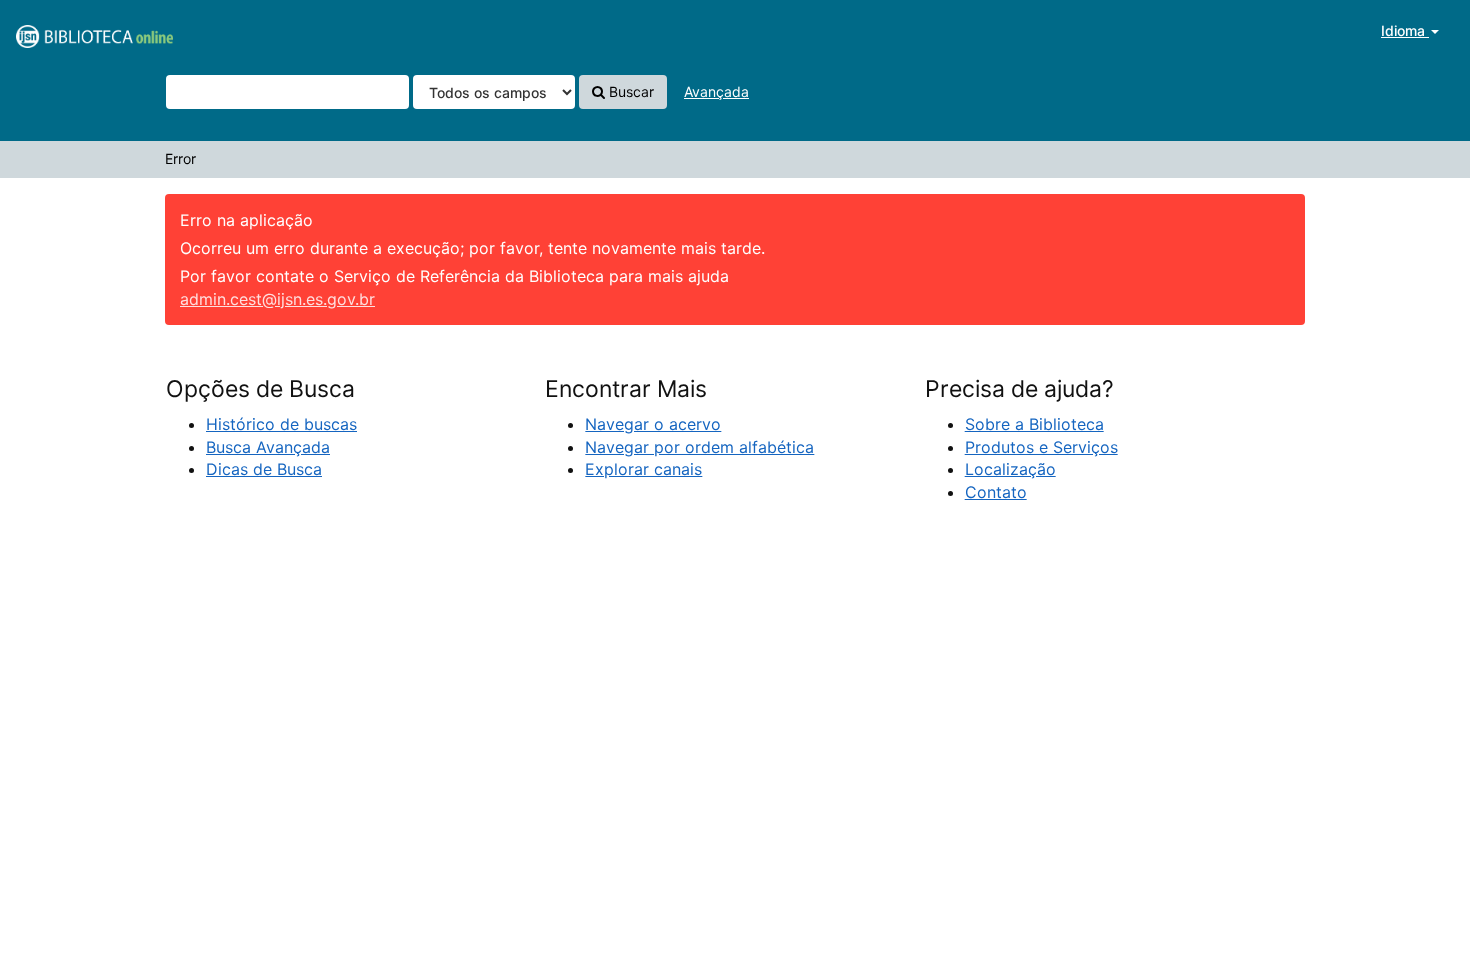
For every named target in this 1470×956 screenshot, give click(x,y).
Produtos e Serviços (1041, 447)
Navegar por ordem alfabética (699, 447)
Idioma (1405, 30)
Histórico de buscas (281, 424)
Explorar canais (643, 469)
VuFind (65, 31)
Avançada (716, 91)
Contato (996, 492)
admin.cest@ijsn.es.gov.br (277, 299)
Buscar (629, 91)
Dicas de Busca (264, 469)
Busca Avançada (268, 447)
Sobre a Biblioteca (1034, 424)
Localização (1010, 469)
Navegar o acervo (653, 424)
